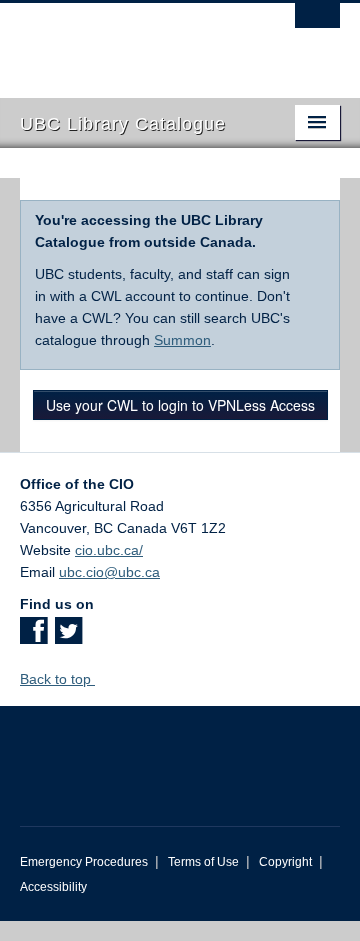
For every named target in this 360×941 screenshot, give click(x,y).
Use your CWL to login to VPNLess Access (180, 405)
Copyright (285, 862)
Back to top (57, 679)
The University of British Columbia (132, 41)
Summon (182, 340)
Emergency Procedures (84, 862)
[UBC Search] (317, 25)
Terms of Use (203, 862)
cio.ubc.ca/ (109, 550)
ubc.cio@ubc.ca (109, 572)
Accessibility (53, 887)
